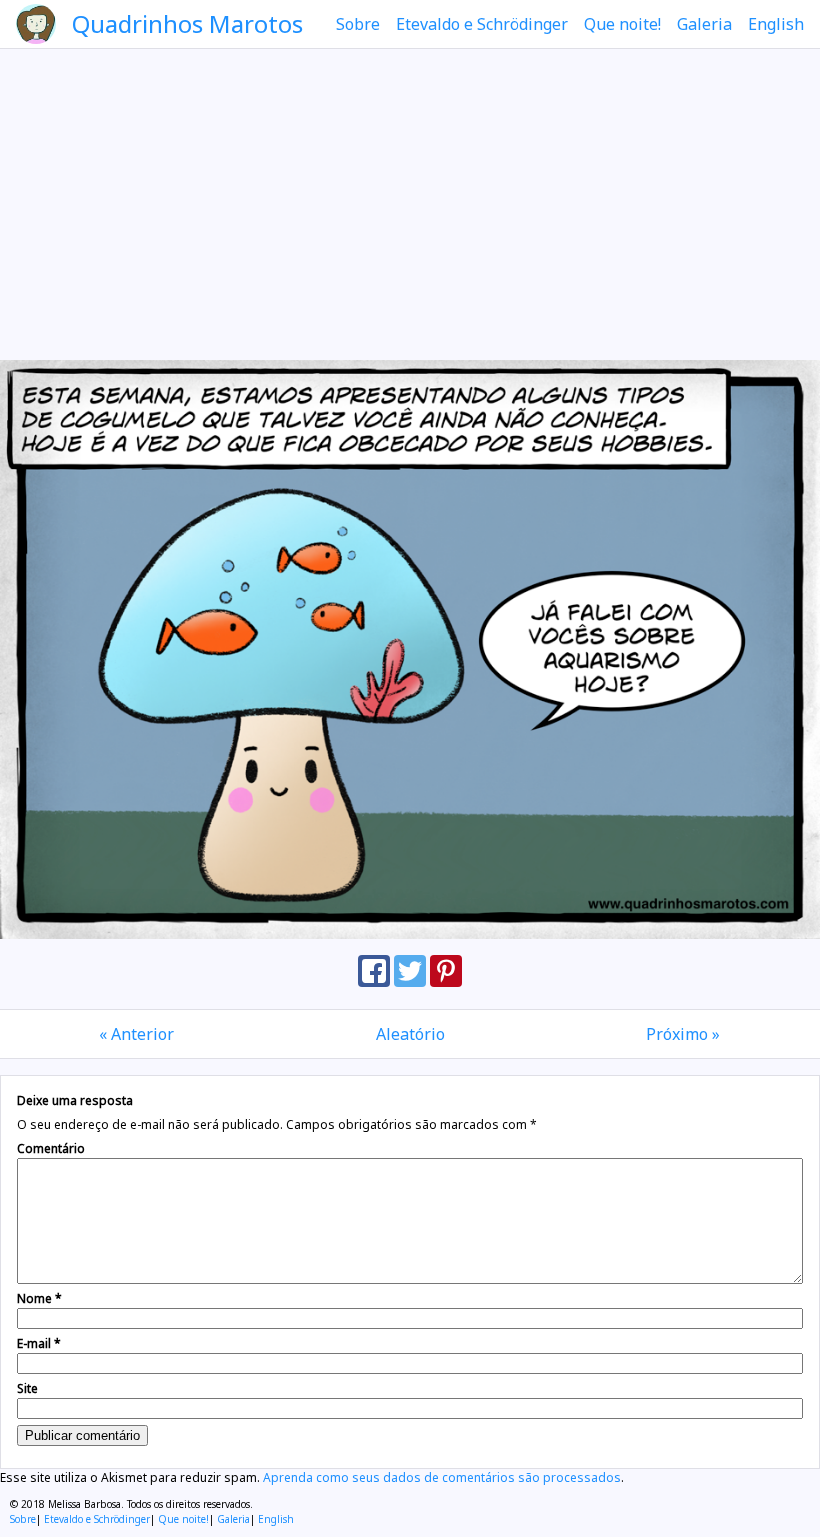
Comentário (51, 1148)
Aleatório (410, 1034)
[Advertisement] (410, 204)
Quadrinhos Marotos (187, 23)
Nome (39, 1298)
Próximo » (683, 1034)
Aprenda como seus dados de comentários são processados (442, 1477)
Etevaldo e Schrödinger (482, 24)
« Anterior (136, 1034)
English (776, 24)
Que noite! (622, 24)
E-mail (39, 1343)
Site (27, 1388)
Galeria (704, 24)
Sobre (358, 24)
